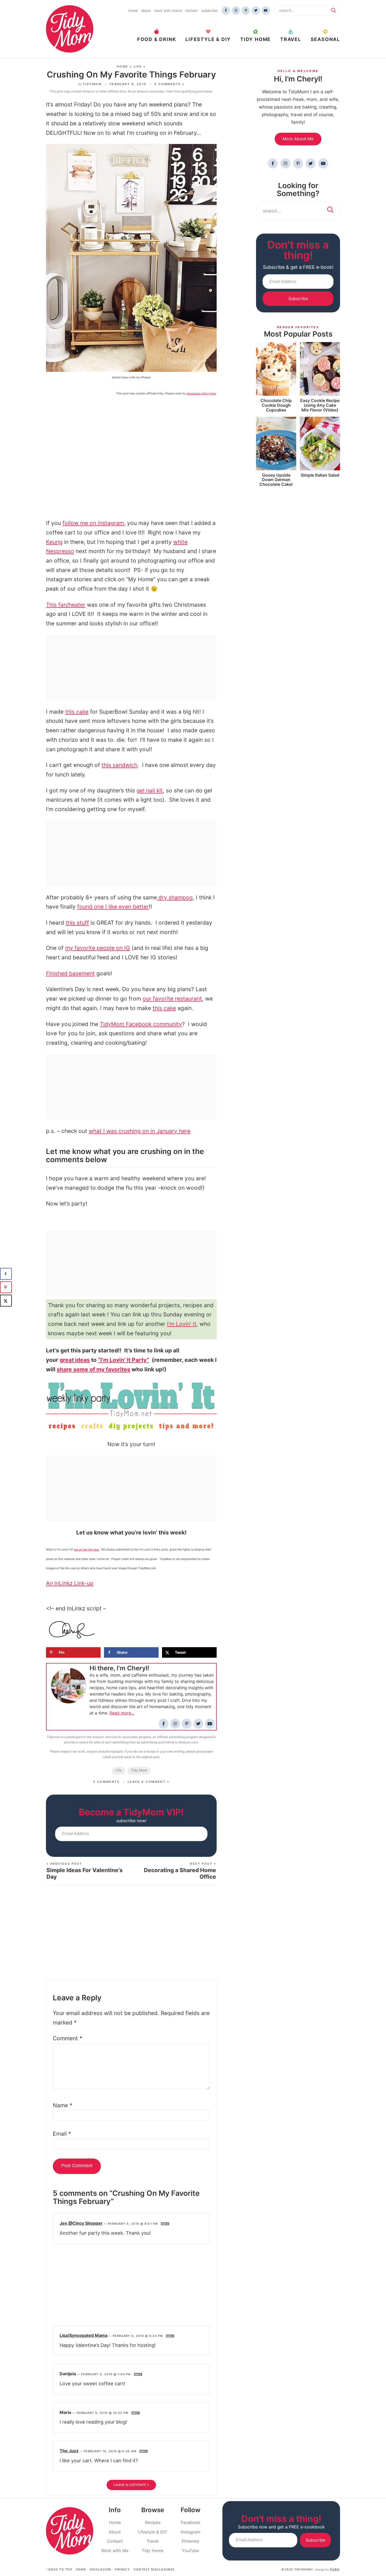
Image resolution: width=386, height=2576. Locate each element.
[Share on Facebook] (6, 1274)
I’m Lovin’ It (182, 1324)
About (146, 11)
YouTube (191, 2551)
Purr (335, 2569)
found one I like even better (113, 907)
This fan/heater (66, 605)
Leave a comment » (148, 1782)
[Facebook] (226, 11)
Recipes (153, 2522)
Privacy (122, 2569)
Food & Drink (157, 39)
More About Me (298, 139)
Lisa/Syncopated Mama (84, 2335)
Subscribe (209, 11)
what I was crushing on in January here (140, 1131)
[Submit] (333, 10)
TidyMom (92, 84)
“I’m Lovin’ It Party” (124, 1360)
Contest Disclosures (154, 2569)
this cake (77, 712)
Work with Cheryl (168, 11)
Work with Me (115, 2551)
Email (62, 2134)
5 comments (106, 1782)
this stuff (77, 923)
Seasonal (325, 39)
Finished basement (70, 973)
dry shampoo (175, 897)
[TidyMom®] (70, 29)
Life (138, 66)
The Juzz (69, 2451)
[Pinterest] (246, 11)
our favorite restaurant (172, 999)
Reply (165, 2224)
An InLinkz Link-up (70, 1583)
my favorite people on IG (98, 948)
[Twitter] (256, 11)
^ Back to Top (59, 2569)
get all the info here (86, 1550)
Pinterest (191, 2541)
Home (133, 11)
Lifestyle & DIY (208, 39)
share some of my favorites (93, 1369)
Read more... (122, 1713)
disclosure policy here (201, 393)
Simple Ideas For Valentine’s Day (85, 1871)
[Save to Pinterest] (6, 1287)
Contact (192, 11)
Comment (68, 2038)
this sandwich (119, 765)
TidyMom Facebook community (141, 1024)
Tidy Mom (139, 1770)
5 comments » (169, 84)
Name (63, 2105)
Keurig (54, 542)
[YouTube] (266, 11)
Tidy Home (255, 39)
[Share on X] (6, 1301)
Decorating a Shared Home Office (180, 1871)
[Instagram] (236, 11)
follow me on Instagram (93, 523)
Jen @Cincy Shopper (81, 2223)
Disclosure (101, 2569)
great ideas (75, 1360)
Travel (291, 39)
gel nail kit (150, 790)
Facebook (191, 2522)
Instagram (191, 2532)
